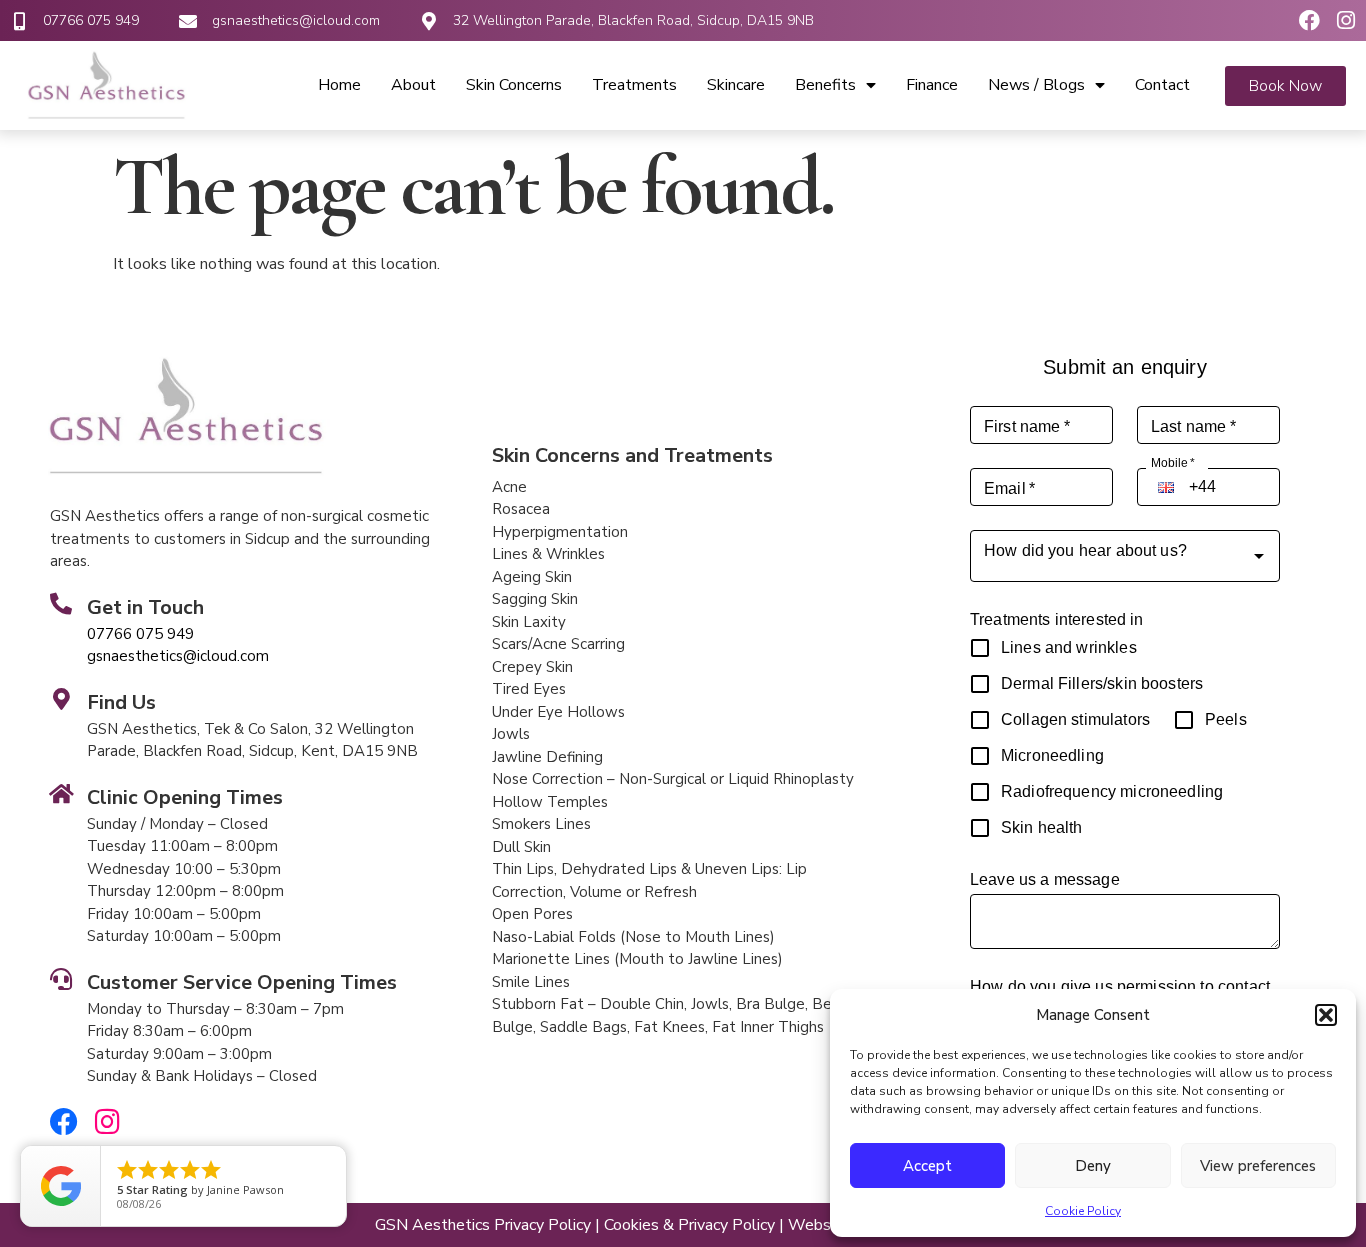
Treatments (634, 85)
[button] (1326, 1015)
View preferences (1258, 1166)
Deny (1093, 1166)
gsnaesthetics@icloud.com (296, 20)
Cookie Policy (1083, 1211)
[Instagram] (1345, 20)
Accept (927, 1166)
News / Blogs (1036, 85)
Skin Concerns (514, 85)
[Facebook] (1309, 20)
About (413, 85)
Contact (1162, 85)
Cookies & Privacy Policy (689, 1225)
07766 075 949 (91, 20)
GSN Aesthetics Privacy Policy (483, 1225)
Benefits (825, 85)
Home (339, 85)
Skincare (736, 85)
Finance (932, 85)
